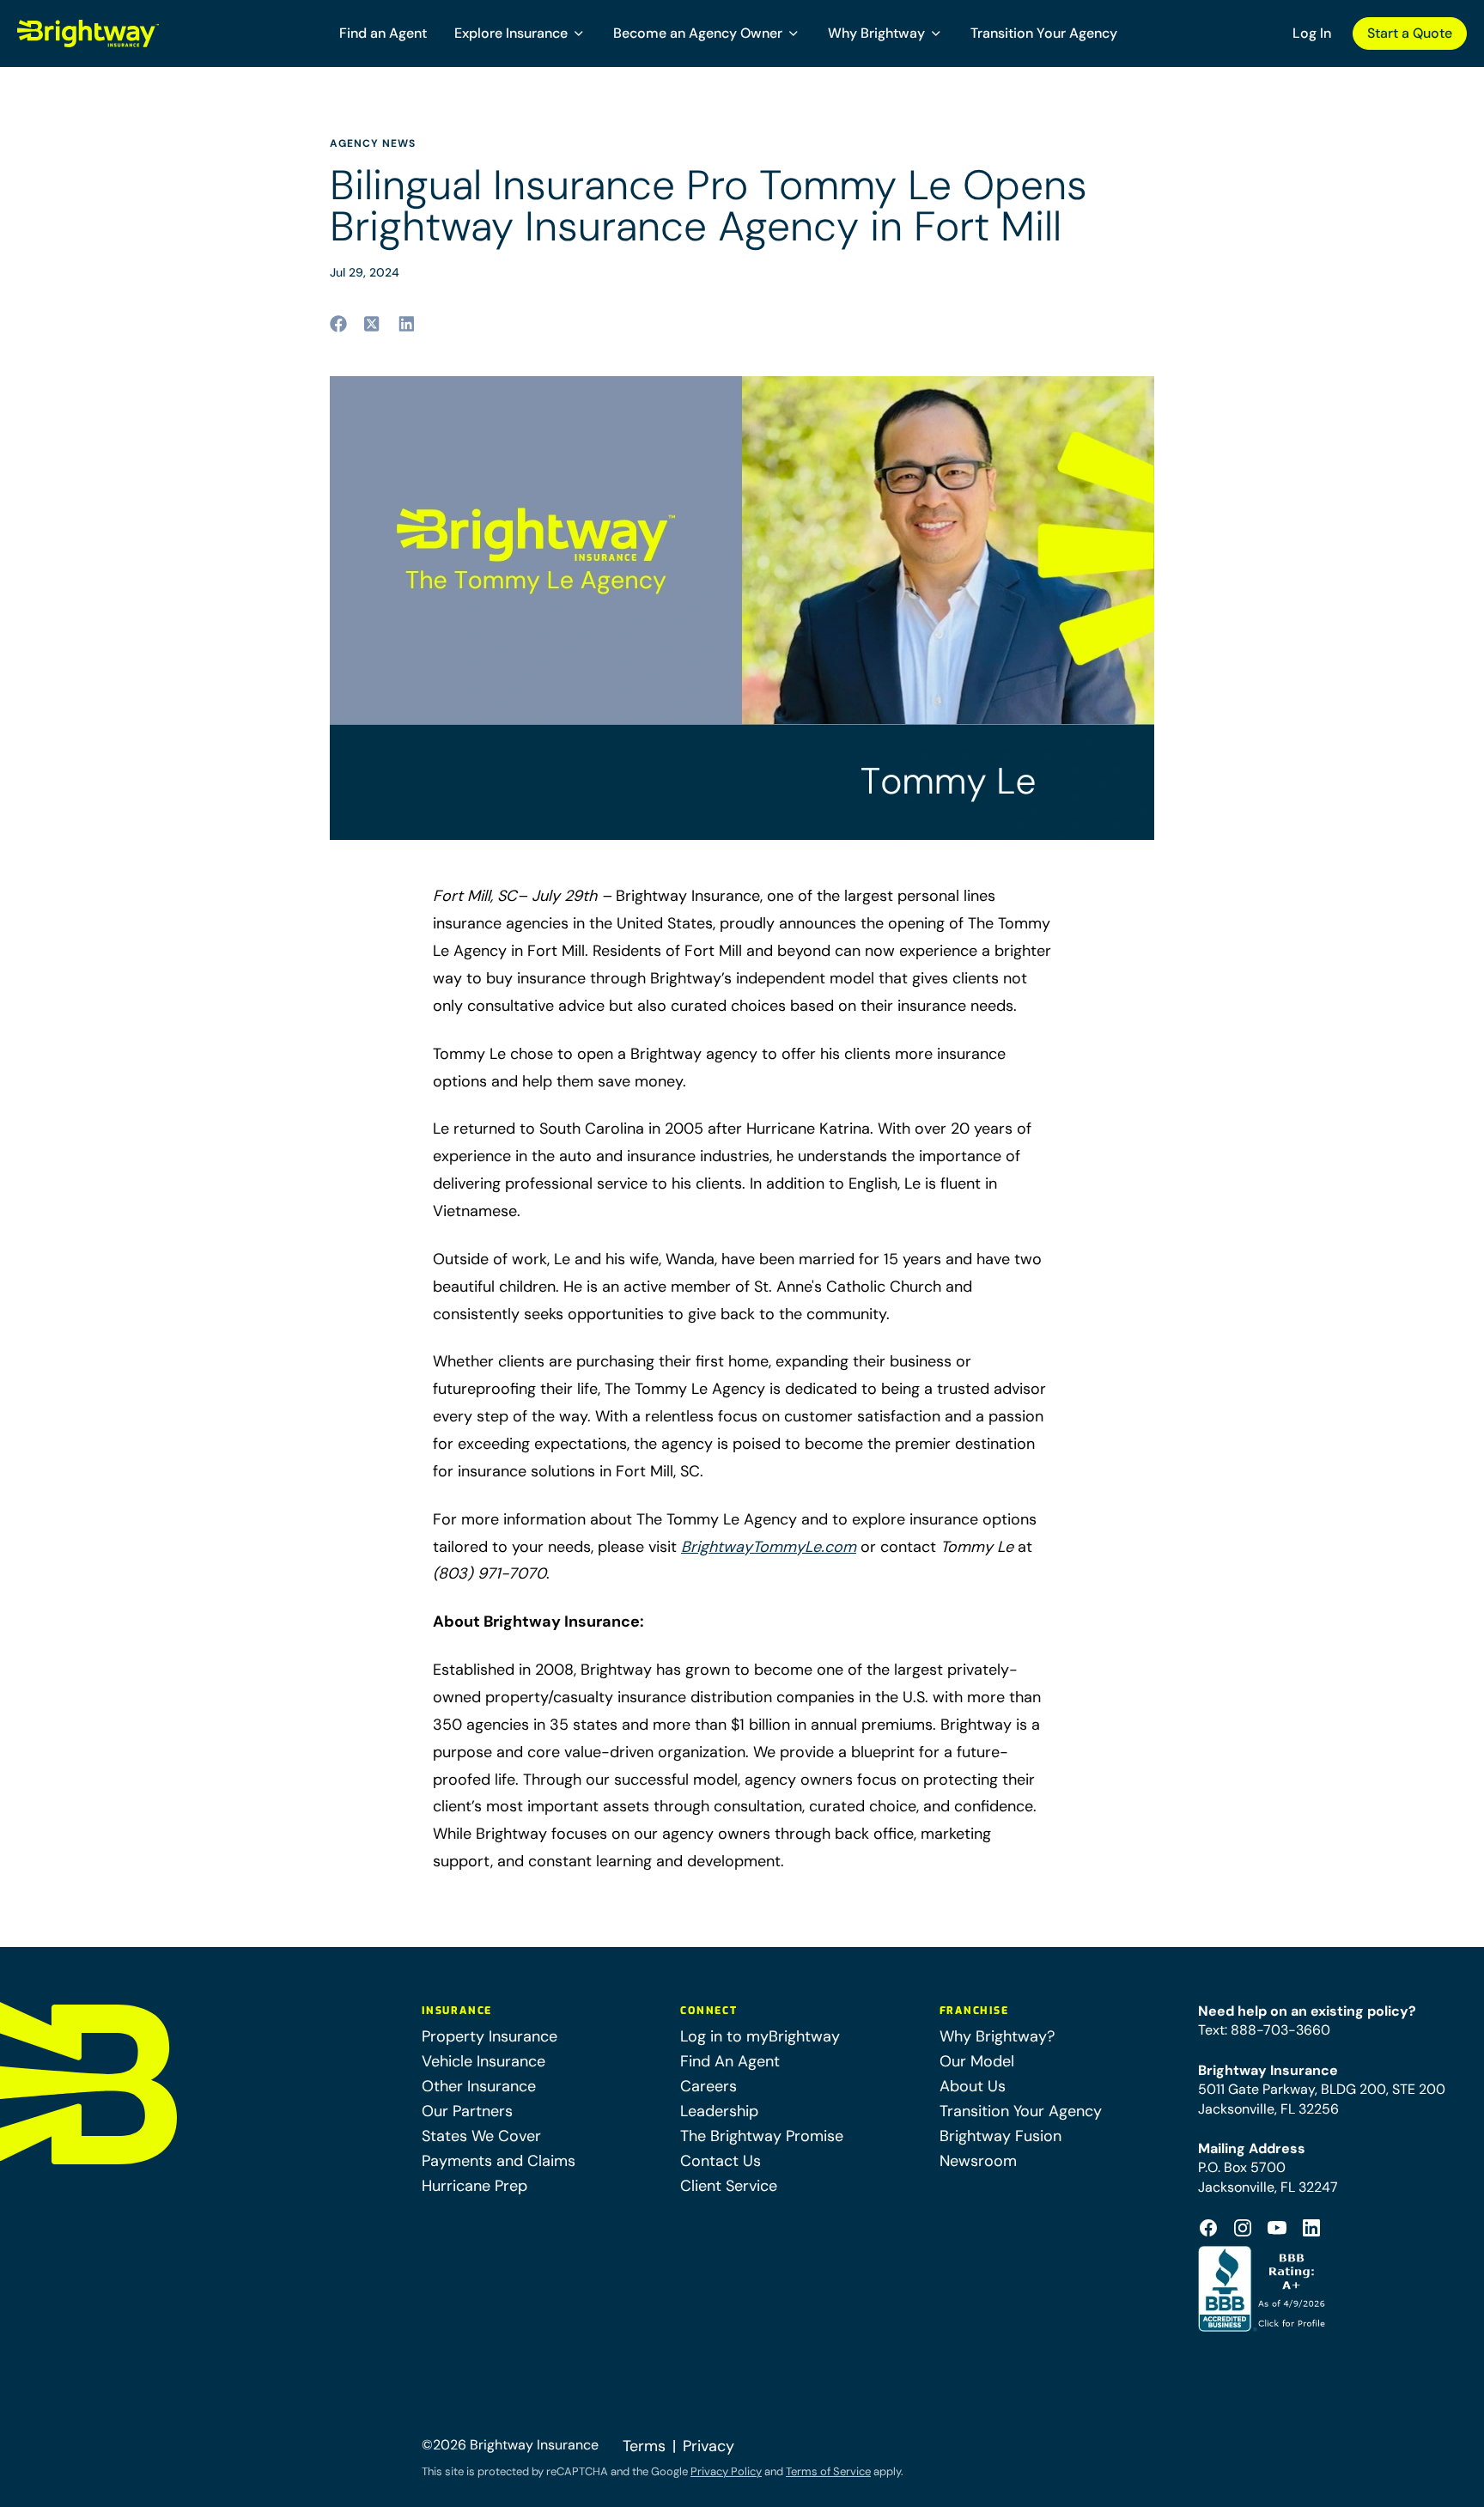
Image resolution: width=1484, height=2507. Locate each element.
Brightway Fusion (1000, 2136)
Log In (1312, 33)
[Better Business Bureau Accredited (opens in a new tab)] (1264, 2289)
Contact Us (721, 2161)
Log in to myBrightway (760, 2036)
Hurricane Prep (474, 2186)
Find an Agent (383, 33)
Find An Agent (730, 2061)
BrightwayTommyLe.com (769, 1547)
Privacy (709, 2446)
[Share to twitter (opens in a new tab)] (373, 324)
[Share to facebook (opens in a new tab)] (338, 324)
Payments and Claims (499, 2161)
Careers (709, 2086)
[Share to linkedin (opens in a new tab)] (407, 324)
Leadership (719, 2111)
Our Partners (467, 2111)
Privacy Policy (726, 2471)
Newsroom (978, 2161)
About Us (973, 2086)
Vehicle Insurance (484, 2061)
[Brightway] (129, 33)
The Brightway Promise (762, 2136)
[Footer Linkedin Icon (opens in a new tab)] (1311, 2228)
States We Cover (481, 2136)
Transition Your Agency (1044, 33)
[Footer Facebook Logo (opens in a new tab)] (1208, 2228)
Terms (644, 2446)
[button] (520, 33)
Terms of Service (828, 2471)
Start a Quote (1410, 33)
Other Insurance (479, 2086)
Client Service (729, 2186)
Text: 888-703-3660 (1264, 2030)
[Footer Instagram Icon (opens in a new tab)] (1243, 2228)
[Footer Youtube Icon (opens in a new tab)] (1277, 2228)
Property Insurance (490, 2036)
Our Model (977, 2061)
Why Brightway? (997, 2036)
